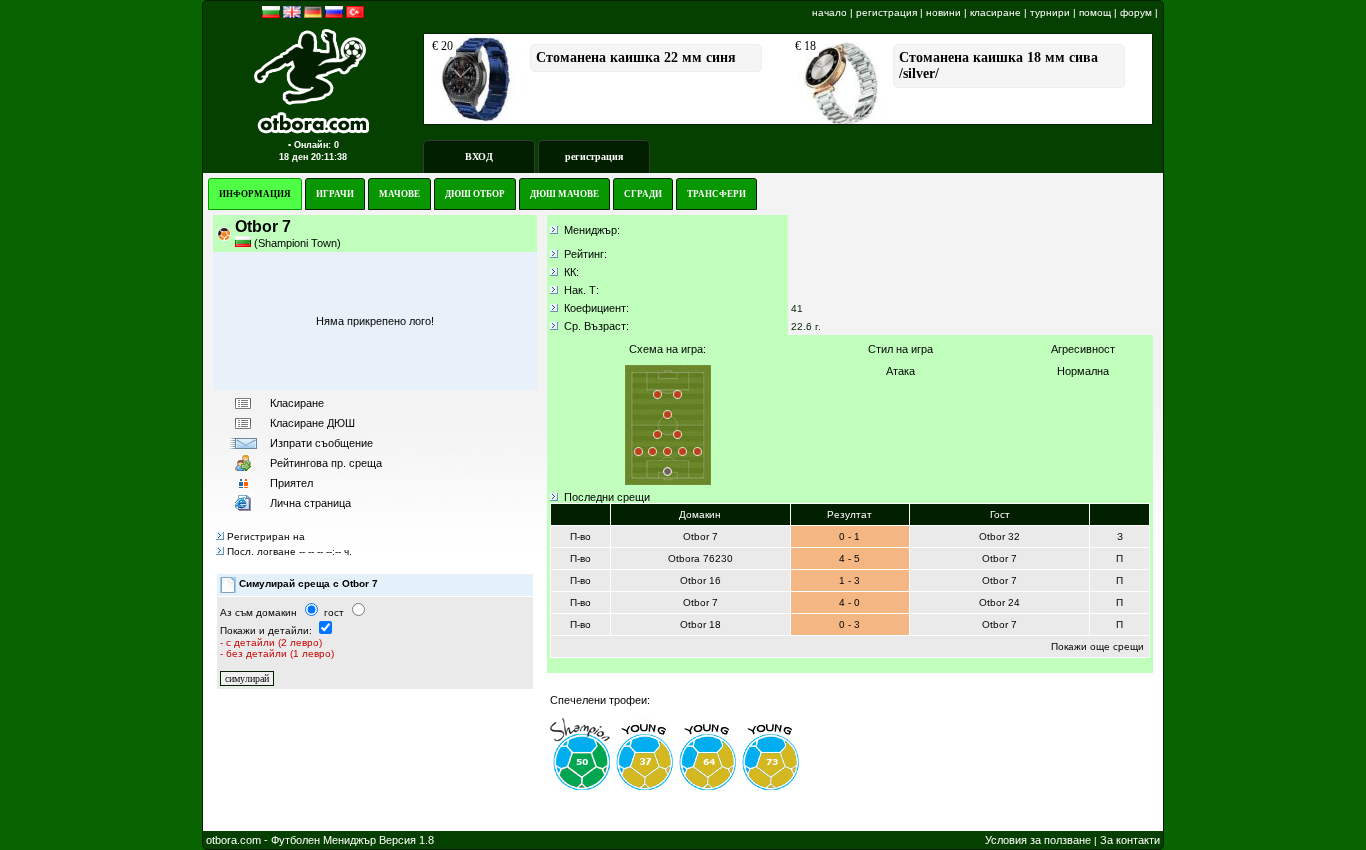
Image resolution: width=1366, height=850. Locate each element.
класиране (995, 12)
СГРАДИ (643, 194)
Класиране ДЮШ (312, 423)
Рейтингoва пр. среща (326, 463)
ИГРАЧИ (335, 194)
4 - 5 (849, 558)
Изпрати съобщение (321, 443)
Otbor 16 (700, 580)
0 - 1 (849, 536)
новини (943, 12)
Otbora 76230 (700, 558)
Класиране (297, 403)
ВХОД (479, 156)
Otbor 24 (999, 602)
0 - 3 (849, 624)
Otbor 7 (700, 536)
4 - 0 (849, 602)
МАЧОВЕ (399, 194)
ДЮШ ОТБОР (475, 194)
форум (1136, 12)
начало (829, 12)
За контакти (1130, 840)
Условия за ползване (1038, 840)
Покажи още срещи (1097, 646)
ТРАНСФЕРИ (716, 194)
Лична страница (310, 503)
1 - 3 (849, 580)
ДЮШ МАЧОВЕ (564, 194)
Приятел (291, 483)
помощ (1095, 12)
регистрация (886, 12)
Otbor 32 (999, 536)
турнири (1050, 12)
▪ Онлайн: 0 (313, 145)
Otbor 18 (700, 624)
